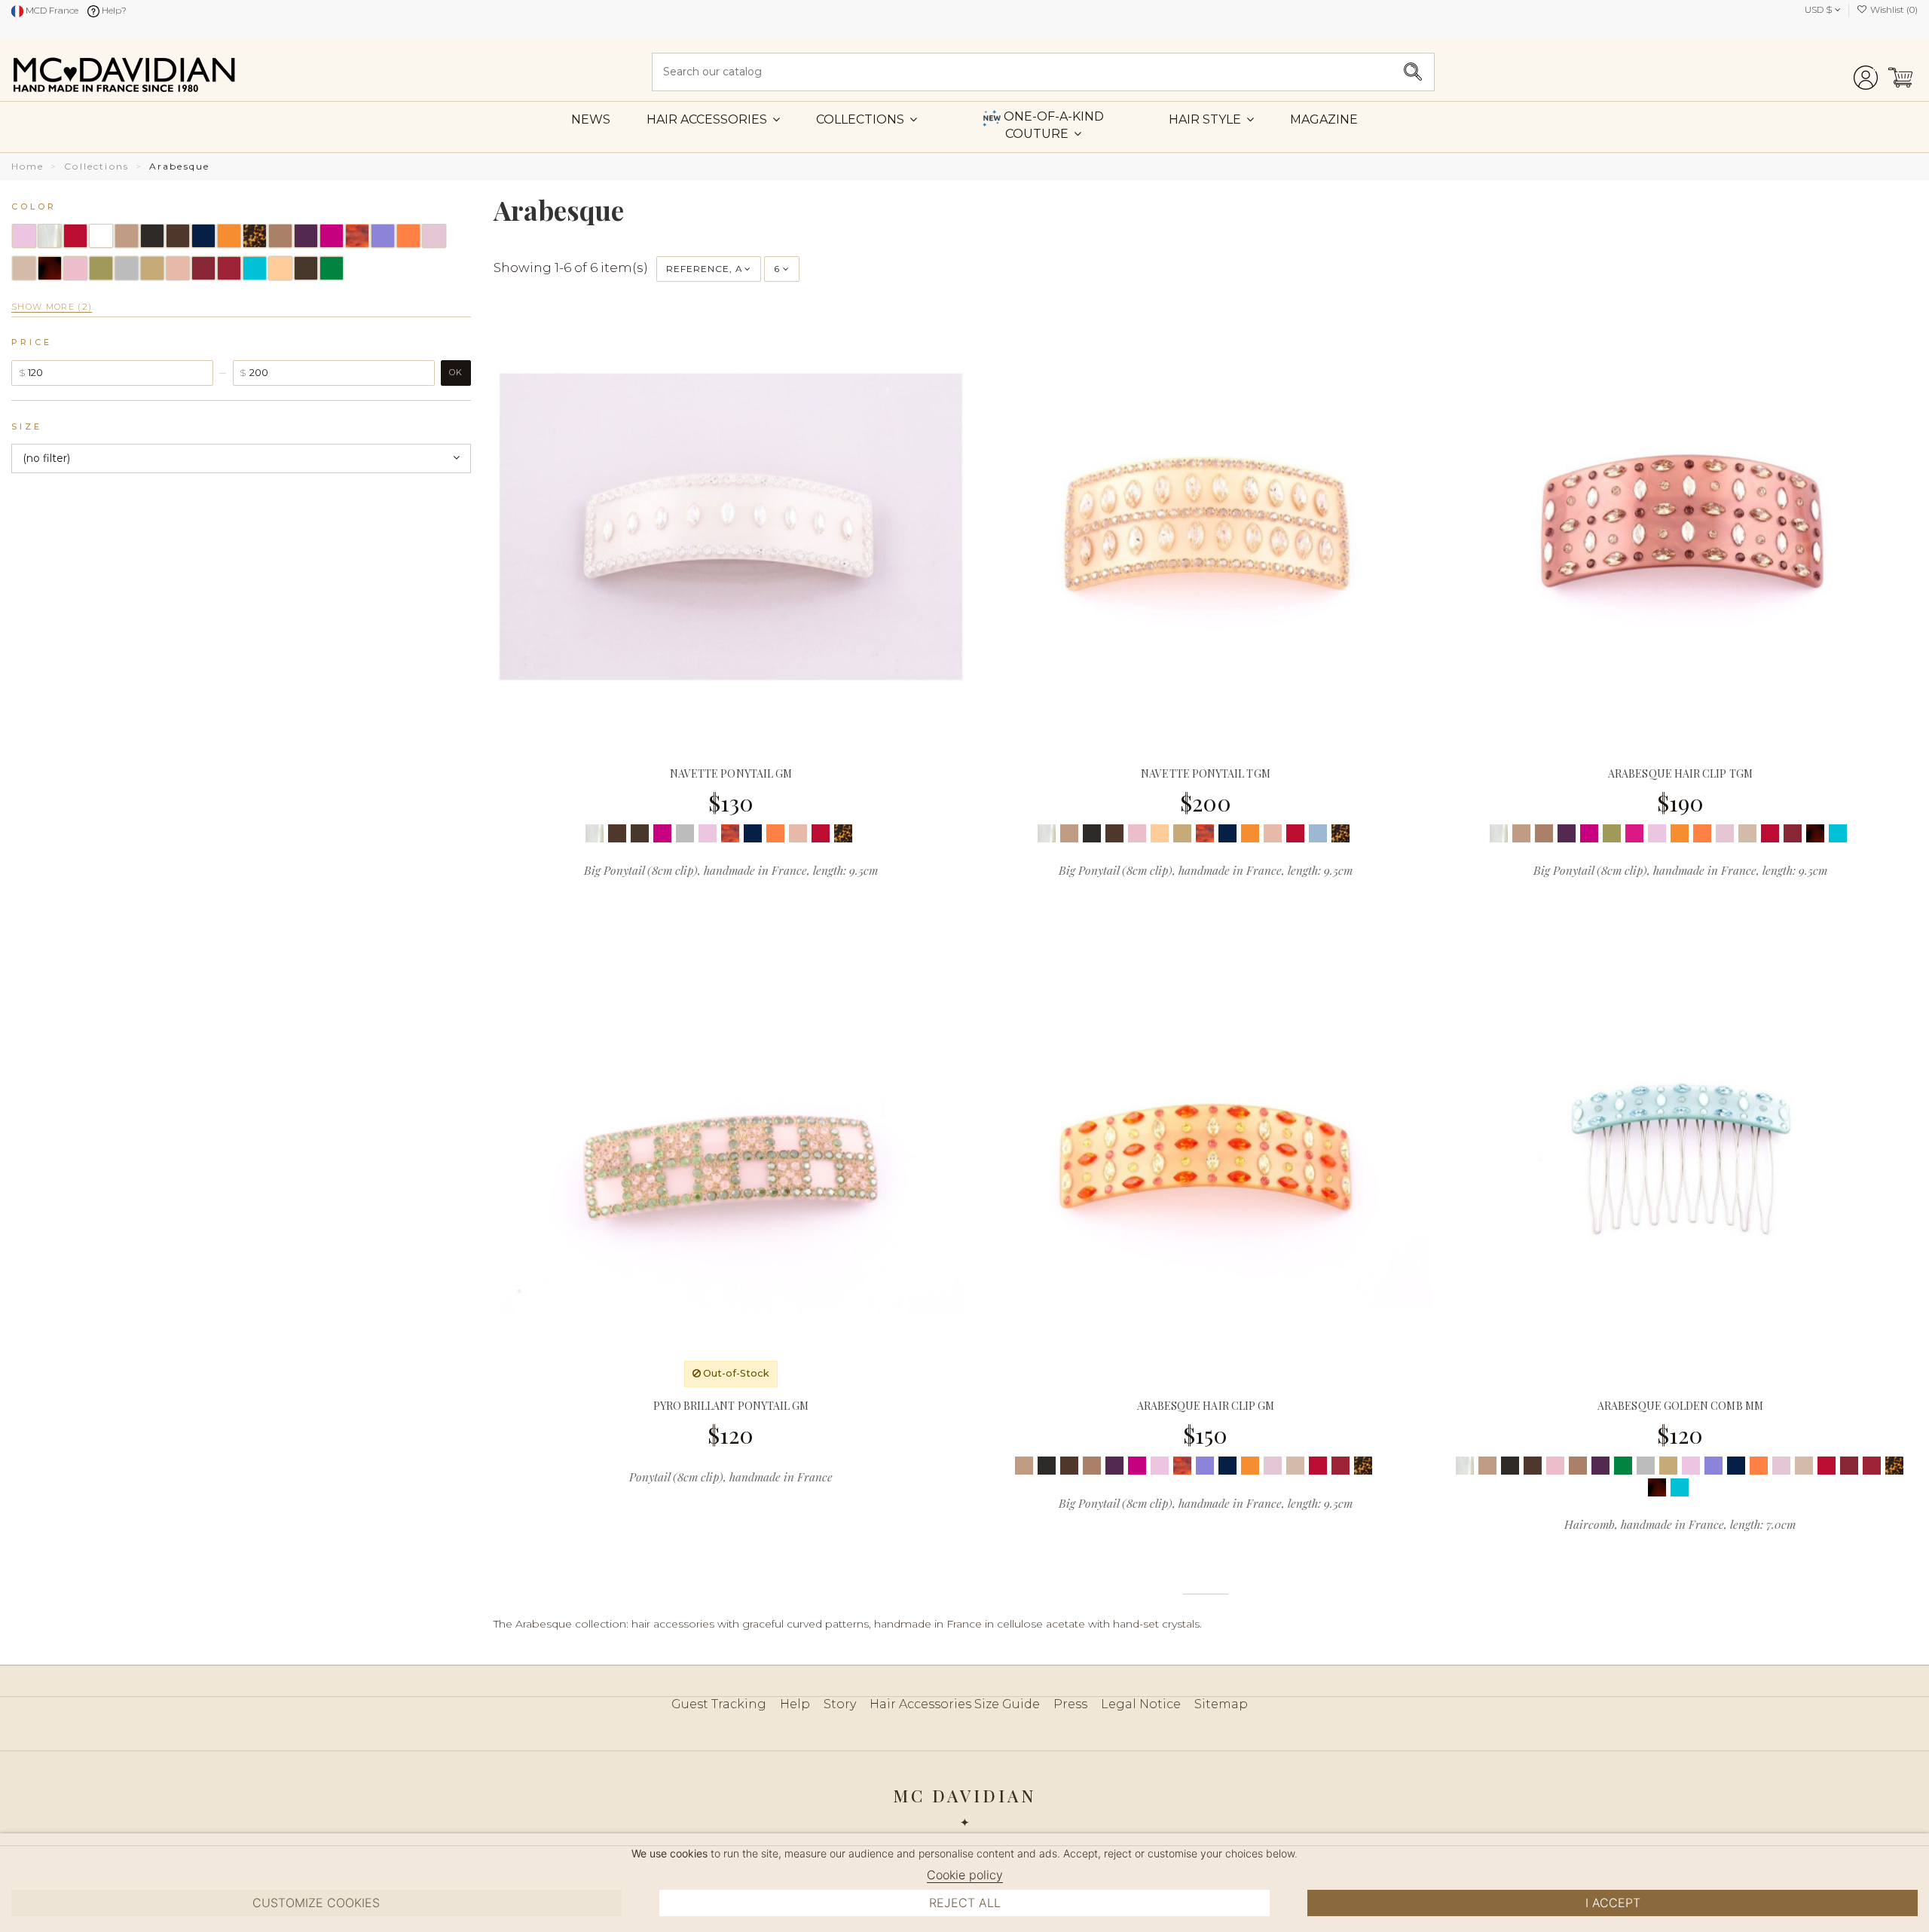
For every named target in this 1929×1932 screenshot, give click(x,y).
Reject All (965, 1903)
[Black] (1092, 833)
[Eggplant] (1567, 833)
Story (840, 1704)
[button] (1211, 119)
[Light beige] (1182, 833)
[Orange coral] (775, 833)
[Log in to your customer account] (1866, 72)
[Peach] (798, 833)
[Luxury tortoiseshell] (730, 833)
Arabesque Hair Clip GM (1206, 1406)
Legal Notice (1141, 1704)
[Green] (1623, 1466)
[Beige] (1069, 833)
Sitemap (1221, 1704)
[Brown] (617, 833)
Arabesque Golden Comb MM (1680, 1406)
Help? (113, 10)
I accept (1613, 1903)
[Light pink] (708, 833)
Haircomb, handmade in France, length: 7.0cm (1680, 1524)
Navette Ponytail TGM (1205, 773)
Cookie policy (965, 1875)
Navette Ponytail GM (731, 773)
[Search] (1413, 72)
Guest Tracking (719, 1704)
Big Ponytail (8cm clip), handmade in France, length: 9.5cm (731, 870)
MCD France (51, 10)
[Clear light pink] (1137, 833)
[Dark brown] (640, 833)
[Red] (821, 833)
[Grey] (685, 833)
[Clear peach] (1160, 833)
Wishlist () (1893, 9)
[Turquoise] (1838, 833)
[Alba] (595, 833)
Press (1070, 1704)
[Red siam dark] (1341, 1466)
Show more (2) (52, 307)
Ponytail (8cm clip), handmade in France (731, 1477)
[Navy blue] (753, 833)
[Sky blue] (1318, 833)
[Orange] (1250, 833)
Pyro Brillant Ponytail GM (731, 1406)
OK (456, 372)
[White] (866, 833)
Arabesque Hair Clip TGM (1680, 773)
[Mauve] (1205, 1466)
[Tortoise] (843, 833)
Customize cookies (316, 1903)
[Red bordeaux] (1793, 833)
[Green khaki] (1612, 833)
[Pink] (1725, 833)
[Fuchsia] (662, 833)
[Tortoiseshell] (1815, 833)
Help (795, 1704)
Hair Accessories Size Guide (955, 1704)
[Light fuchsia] (1634, 833)
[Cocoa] (1544, 833)
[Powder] (1747, 833)
